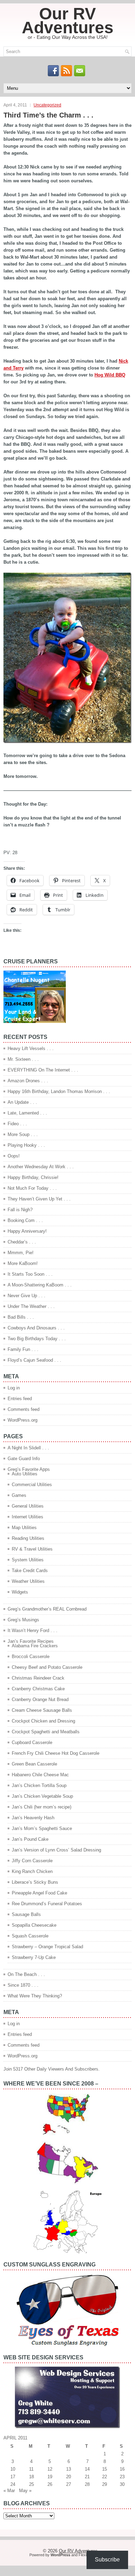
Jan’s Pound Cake (30, 1839)
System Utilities (28, 1560)
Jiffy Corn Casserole (32, 1861)
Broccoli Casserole (31, 1656)
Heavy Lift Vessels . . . (31, 1048)
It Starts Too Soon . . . (30, 1274)
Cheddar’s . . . (22, 1242)
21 (87, 2477)
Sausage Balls (26, 1914)
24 (13, 2484)
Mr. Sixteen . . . (23, 1059)
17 (13, 2477)
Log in (14, 1388)
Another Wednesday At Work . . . (41, 1167)
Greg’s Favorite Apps (29, 1469)
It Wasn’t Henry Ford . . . (33, 1630)
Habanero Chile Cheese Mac (40, 1775)
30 (122, 2484)
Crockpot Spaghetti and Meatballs (46, 1732)
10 (13, 2469)
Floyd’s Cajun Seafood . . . (34, 1360)
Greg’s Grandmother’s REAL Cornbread (47, 1609)
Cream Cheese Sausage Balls (42, 1710)
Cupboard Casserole (32, 1742)
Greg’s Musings (23, 1620)
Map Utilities (24, 1528)
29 (105, 2484)
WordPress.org (22, 1420)
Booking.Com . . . (25, 1220)
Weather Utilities (28, 1581)
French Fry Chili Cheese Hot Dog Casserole (56, 1753)
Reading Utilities (28, 1538)
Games (19, 1495)
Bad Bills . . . (21, 1317)
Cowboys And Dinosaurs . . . (36, 1328)
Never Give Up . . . (26, 1296)
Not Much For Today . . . (32, 1188)
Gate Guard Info (24, 1459)
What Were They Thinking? (35, 1996)
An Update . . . (22, 1102)
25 (31, 2484)
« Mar (9, 2491)
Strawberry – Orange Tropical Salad (47, 1947)
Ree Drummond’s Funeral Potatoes (47, 1904)
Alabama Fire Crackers (35, 1646)
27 (69, 2484)
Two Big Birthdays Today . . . (37, 1339)
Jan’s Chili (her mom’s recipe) (42, 1807)
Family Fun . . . (23, 1349)
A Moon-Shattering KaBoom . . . (40, 1285)
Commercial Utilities (32, 1485)
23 (122, 2477)
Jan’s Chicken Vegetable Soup (42, 1796)
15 (105, 2469)
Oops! (14, 1156)
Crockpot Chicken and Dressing (43, 1721)
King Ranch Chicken (32, 1871)
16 (122, 2469)
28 (87, 2484)
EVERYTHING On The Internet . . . (43, 1070)
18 (31, 2477)
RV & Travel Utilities (32, 1549)
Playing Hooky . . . (26, 1145)
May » (25, 2491)
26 (50, 2484)
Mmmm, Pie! (21, 1253)
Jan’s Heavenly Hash (33, 1818)
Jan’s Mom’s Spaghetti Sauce (42, 1828)
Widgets (20, 1592)
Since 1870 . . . (23, 1985)
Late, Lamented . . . (27, 1113)
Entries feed (20, 1399)
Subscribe (107, 2560)
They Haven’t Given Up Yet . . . (39, 1199)
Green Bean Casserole (34, 1764)
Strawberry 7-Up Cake (34, 1957)
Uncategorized (47, 105)
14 (87, 2469)
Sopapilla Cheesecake (34, 1925)
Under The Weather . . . (31, 1306)
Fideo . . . (17, 1124)
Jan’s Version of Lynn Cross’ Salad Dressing (56, 1850)
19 (50, 2477)
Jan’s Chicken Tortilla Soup (39, 1785)
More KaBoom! (23, 1263)
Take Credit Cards (30, 1571)
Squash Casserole (30, 1936)
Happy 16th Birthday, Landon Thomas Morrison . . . (59, 1091)
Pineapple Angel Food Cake (39, 1893)
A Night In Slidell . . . (28, 1448)
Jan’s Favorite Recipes (31, 1641)
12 (50, 2469)
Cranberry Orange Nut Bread (40, 1699)
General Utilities (28, 1506)
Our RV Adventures (68, 21)
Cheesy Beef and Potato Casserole (47, 1667)
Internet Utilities (28, 1517)
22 (105, 2477)
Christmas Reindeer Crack (38, 1678)
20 (69, 2477)
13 (69, 2469)
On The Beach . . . (26, 1974)
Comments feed (24, 1409)
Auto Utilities (25, 1474)
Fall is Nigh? (20, 1210)
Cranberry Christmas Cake (38, 1689)
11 (31, 2469)
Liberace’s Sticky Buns (35, 1882)
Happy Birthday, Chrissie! (33, 1177)
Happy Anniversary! (27, 1231)
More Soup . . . (23, 1134)
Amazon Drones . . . (28, 1081)
